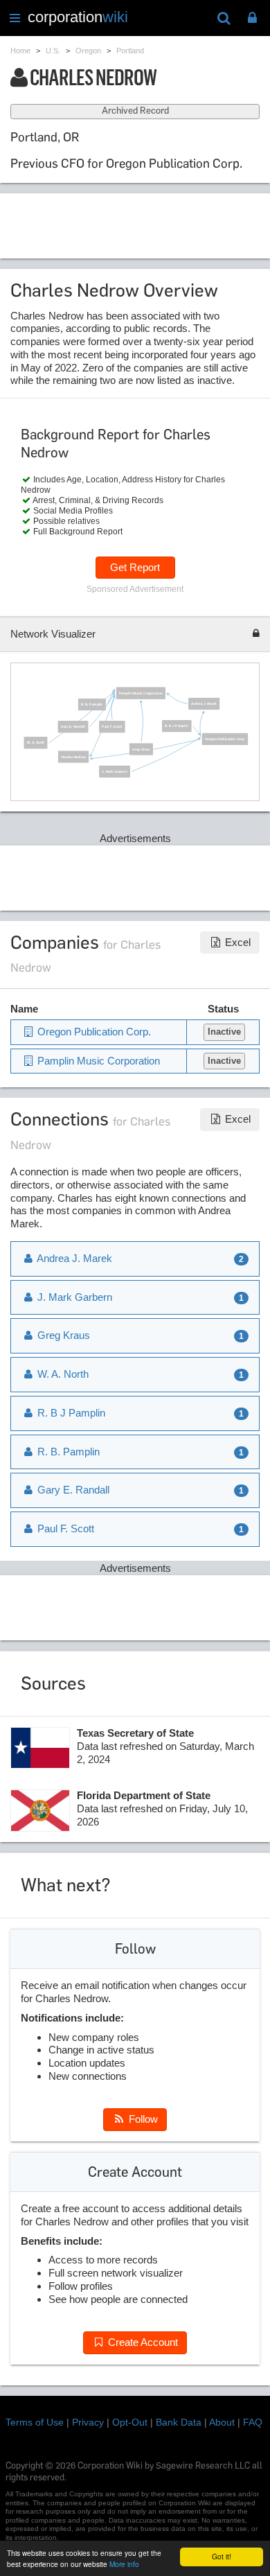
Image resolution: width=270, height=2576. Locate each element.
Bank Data (179, 2422)
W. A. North (35, 743)
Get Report (135, 567)
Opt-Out (130, 2422)
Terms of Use (35, 2422)
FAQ (253, 2422)
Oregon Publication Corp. (224, 738)
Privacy (88, 2422)
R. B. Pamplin (92, 704)
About (222, 2422)
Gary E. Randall (73, 727)
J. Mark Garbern (114, 771)
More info (124, 2564)
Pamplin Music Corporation (141, 693)
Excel (236, 942)
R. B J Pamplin (177, 726)
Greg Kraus (141, 749)
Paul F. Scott (112, 727)
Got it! (222, 2556)
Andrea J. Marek (204, 704)
